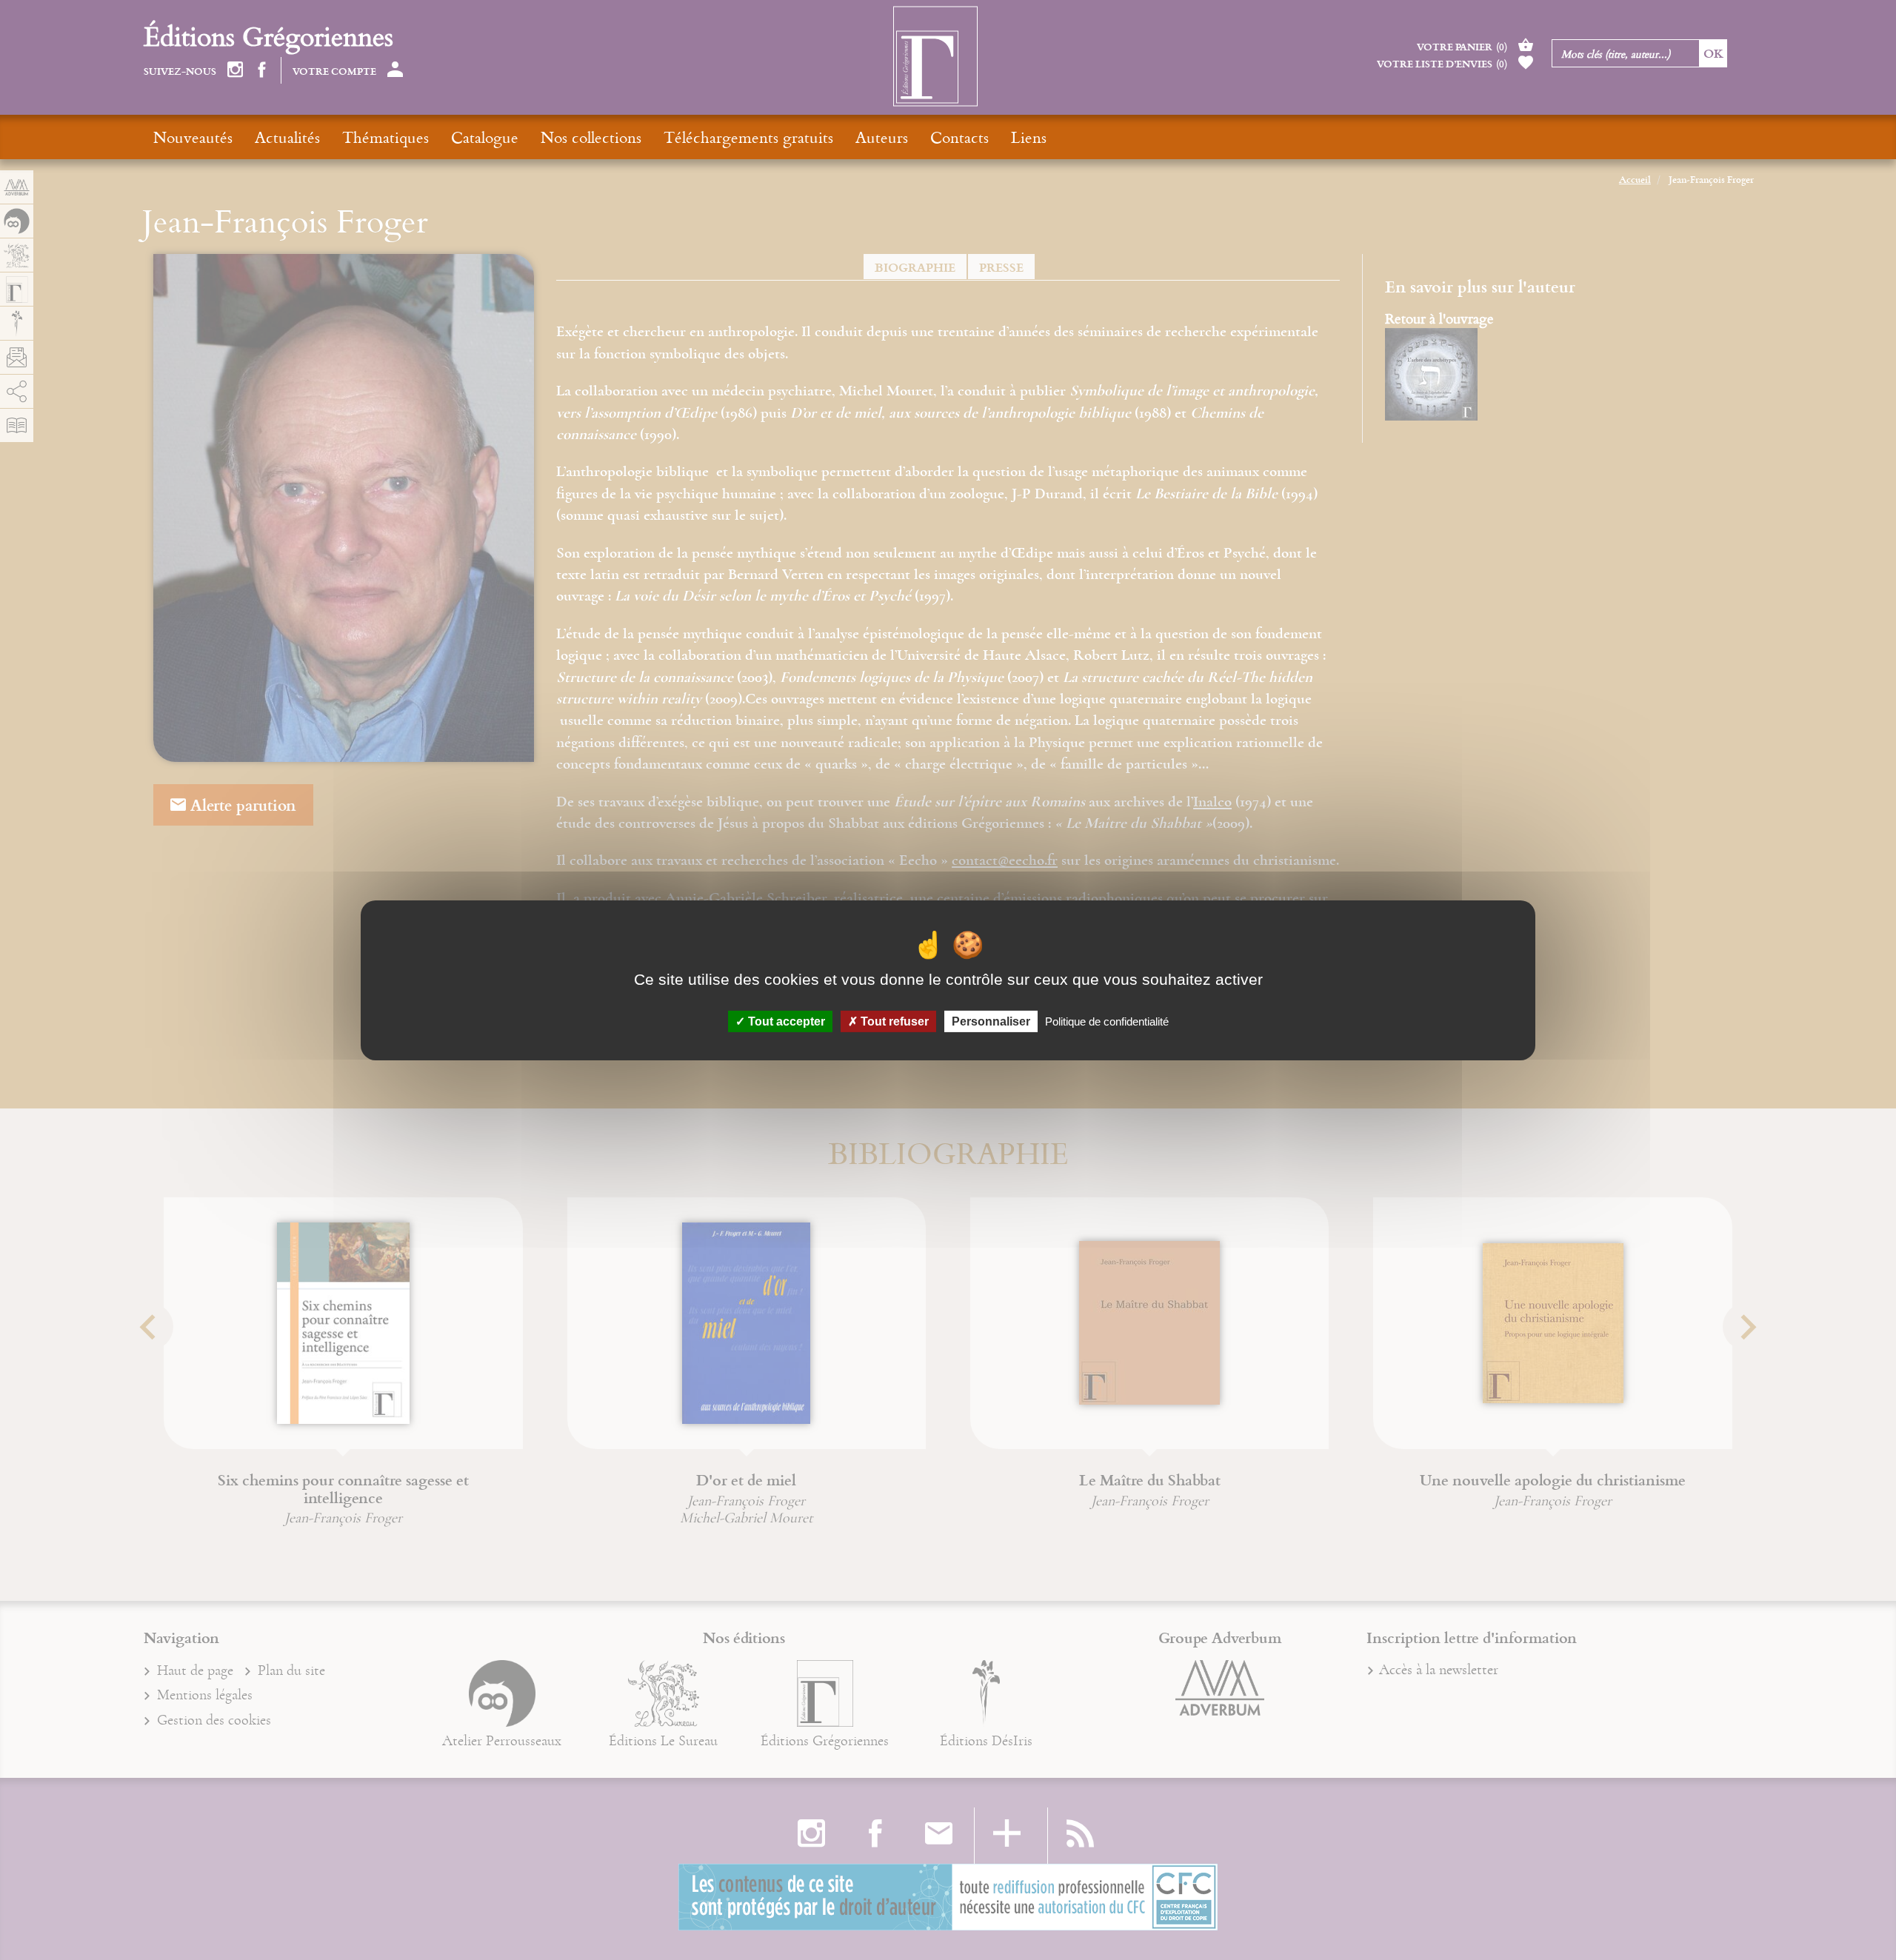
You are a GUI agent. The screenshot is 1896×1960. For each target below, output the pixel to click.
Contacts (959, 137)
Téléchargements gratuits (748, 137)
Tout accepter (785, 1021)
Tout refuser (893, 1021)
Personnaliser (991, 1021)
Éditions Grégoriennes (268, 36)
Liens (1029, 137)
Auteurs (882, 137)
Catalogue (485, 137)
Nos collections (591, 137)
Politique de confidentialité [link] (1107, 1021)
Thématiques (385, 137)
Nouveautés (193, 137)
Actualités (287, 137)
